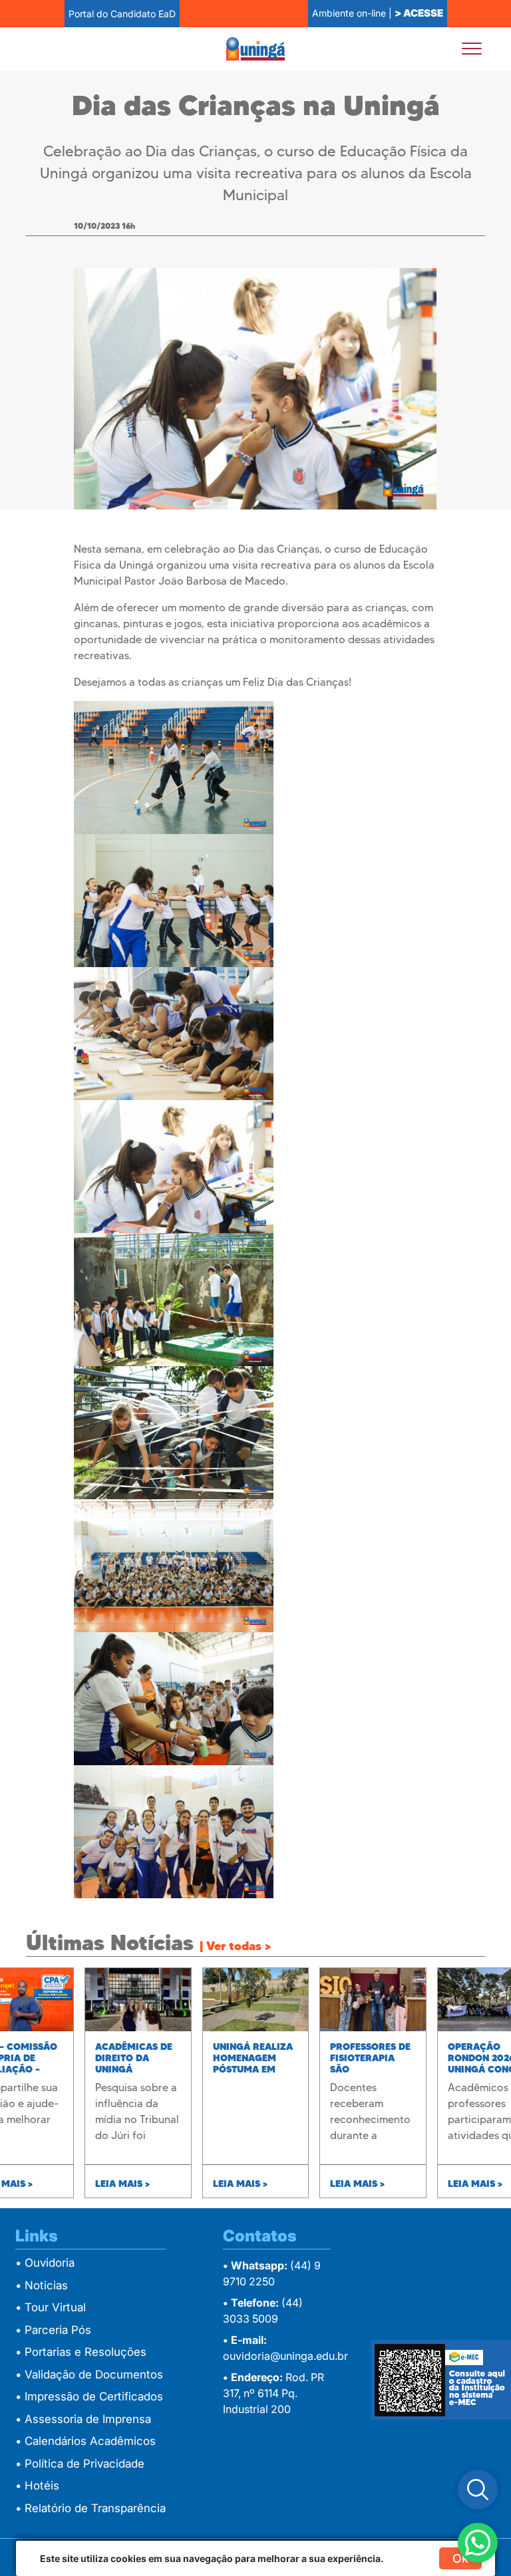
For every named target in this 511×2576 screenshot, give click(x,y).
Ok (460, 2558)
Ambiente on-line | (378, 13)
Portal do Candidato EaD (122, 14)
